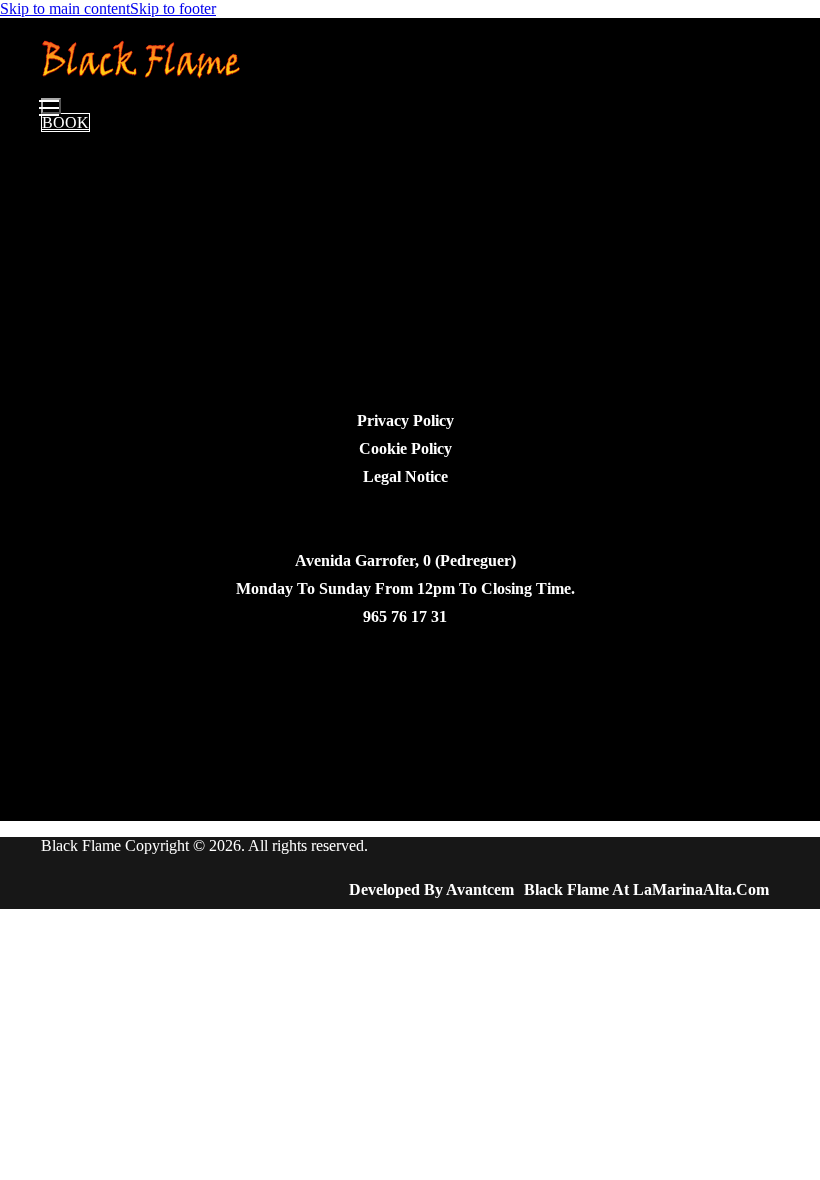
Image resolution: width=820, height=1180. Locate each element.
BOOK (65, 122)
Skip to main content (65, 8)
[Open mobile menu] (51, 106)
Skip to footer (173, 8)
